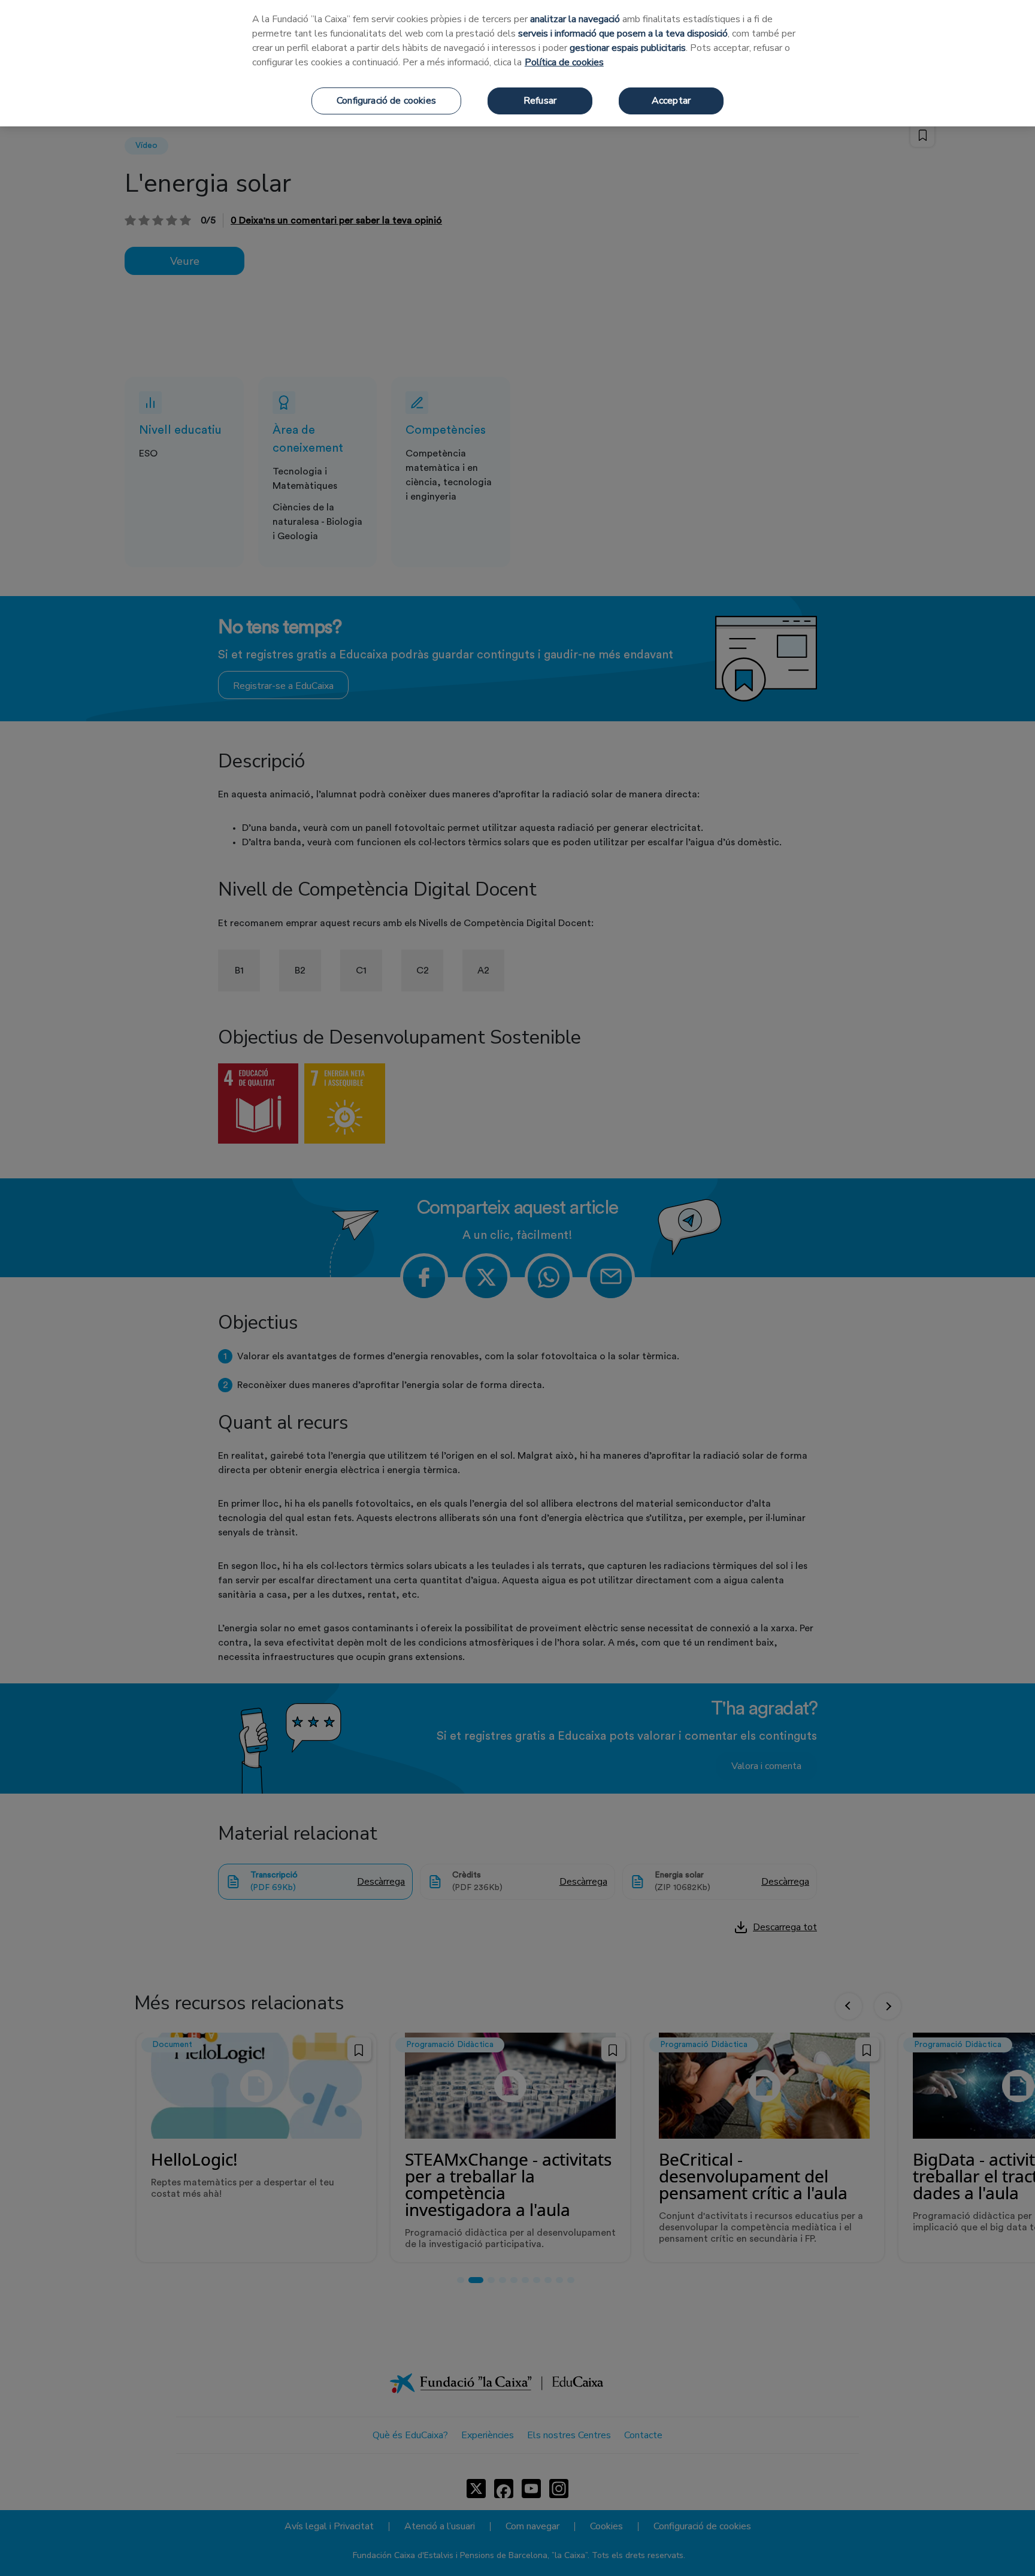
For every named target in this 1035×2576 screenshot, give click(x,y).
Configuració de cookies (386, 101)
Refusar (540, 101)
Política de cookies (564, 62)
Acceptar (671, 101)
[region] (517, 63)
